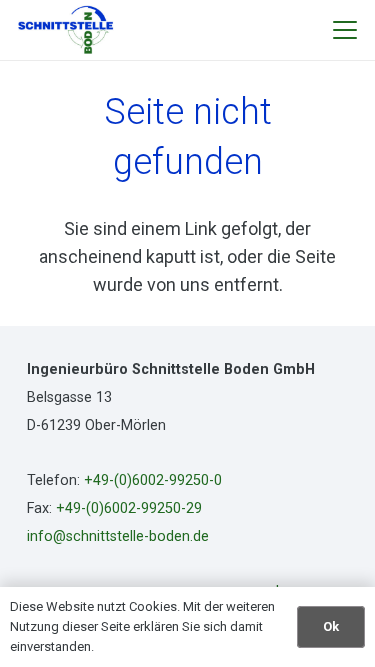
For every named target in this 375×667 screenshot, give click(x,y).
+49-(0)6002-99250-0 (153, 480)
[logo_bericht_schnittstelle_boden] (66, 30)
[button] (345, 30)
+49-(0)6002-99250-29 (129, 508)
